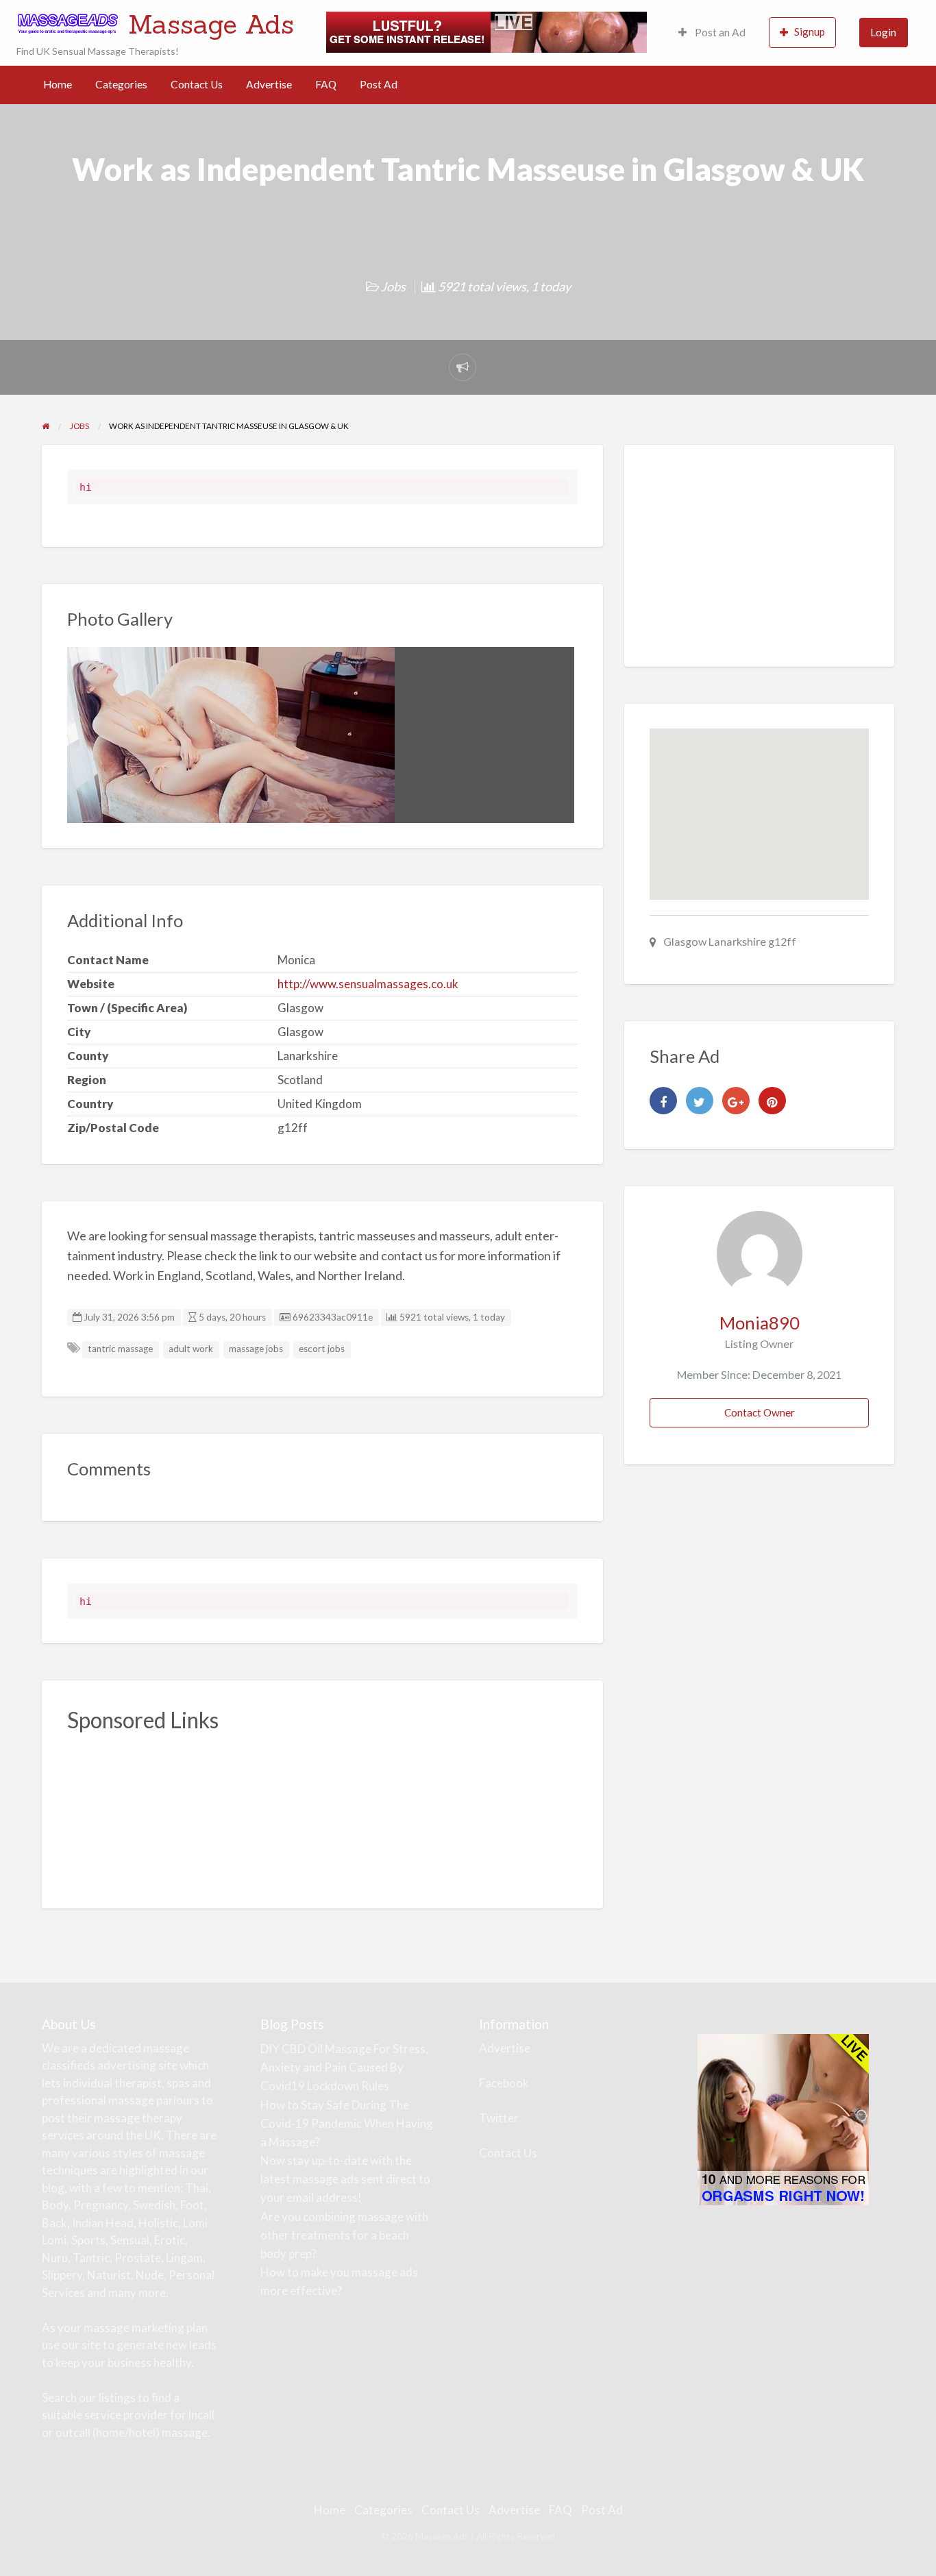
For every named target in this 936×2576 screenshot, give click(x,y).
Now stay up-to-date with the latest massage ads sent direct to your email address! (345, 2179)
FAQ (326, 84)
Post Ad (379, 84)
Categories (121, 84)
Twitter (499, 2118)
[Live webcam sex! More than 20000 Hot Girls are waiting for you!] (487, 31)
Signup (810, 32)
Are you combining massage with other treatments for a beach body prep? (344, 2235)
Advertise (269, 84)
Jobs (393, 286)
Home (58, 84)
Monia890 (760, 1323)
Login (883, 32)
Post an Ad (719, 32)
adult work (191, 1349)
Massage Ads (211, 24)
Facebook (504, 2083)
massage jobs (256, 1349)
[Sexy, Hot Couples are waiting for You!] (783, 2118)
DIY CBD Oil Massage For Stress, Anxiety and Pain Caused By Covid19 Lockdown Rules (344, 2067)
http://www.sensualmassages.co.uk (368, 984)
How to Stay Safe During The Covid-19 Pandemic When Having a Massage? (347, 2123)
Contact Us (197, 84)
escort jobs (322, 1349)
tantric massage (120, 1349)
